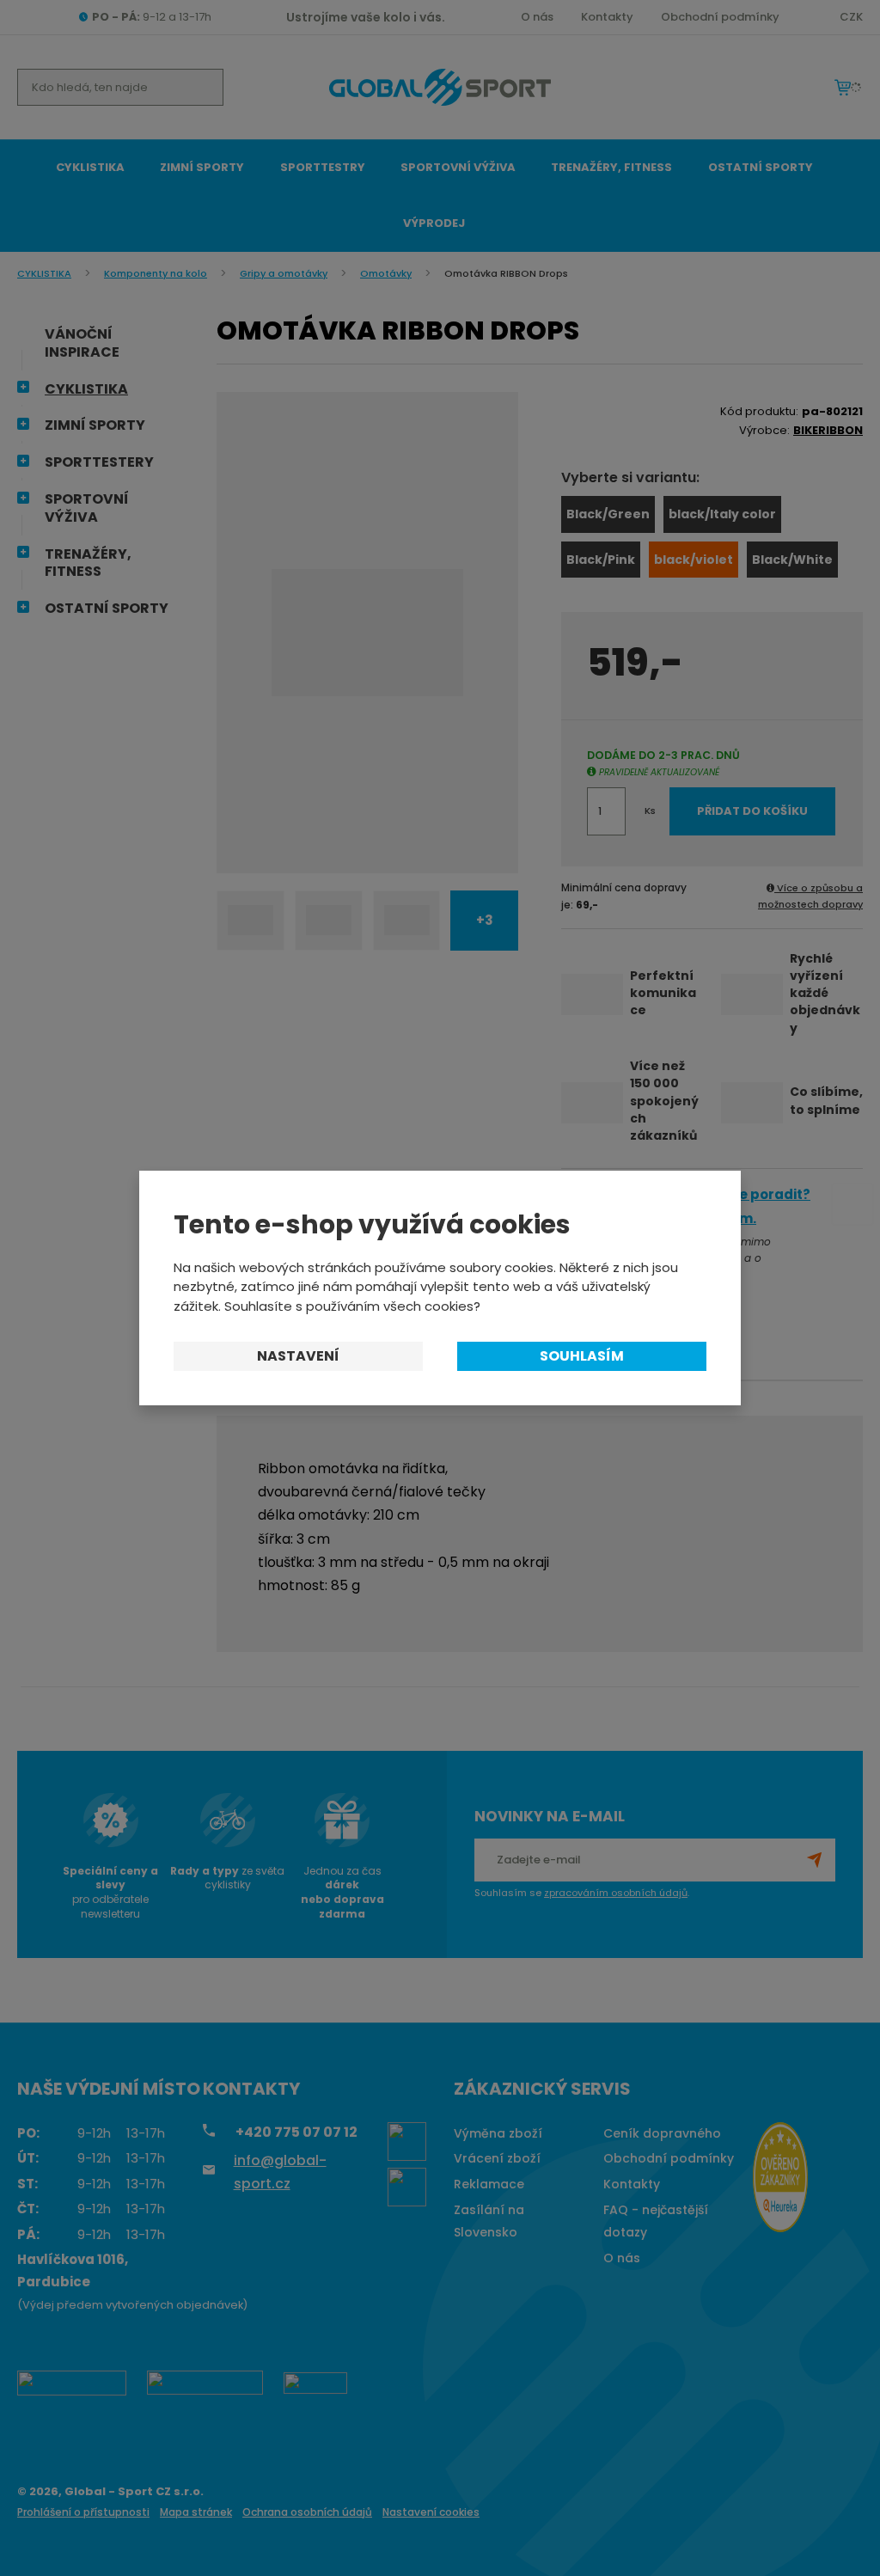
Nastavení (298, 1356)
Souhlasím (582, 1356)
